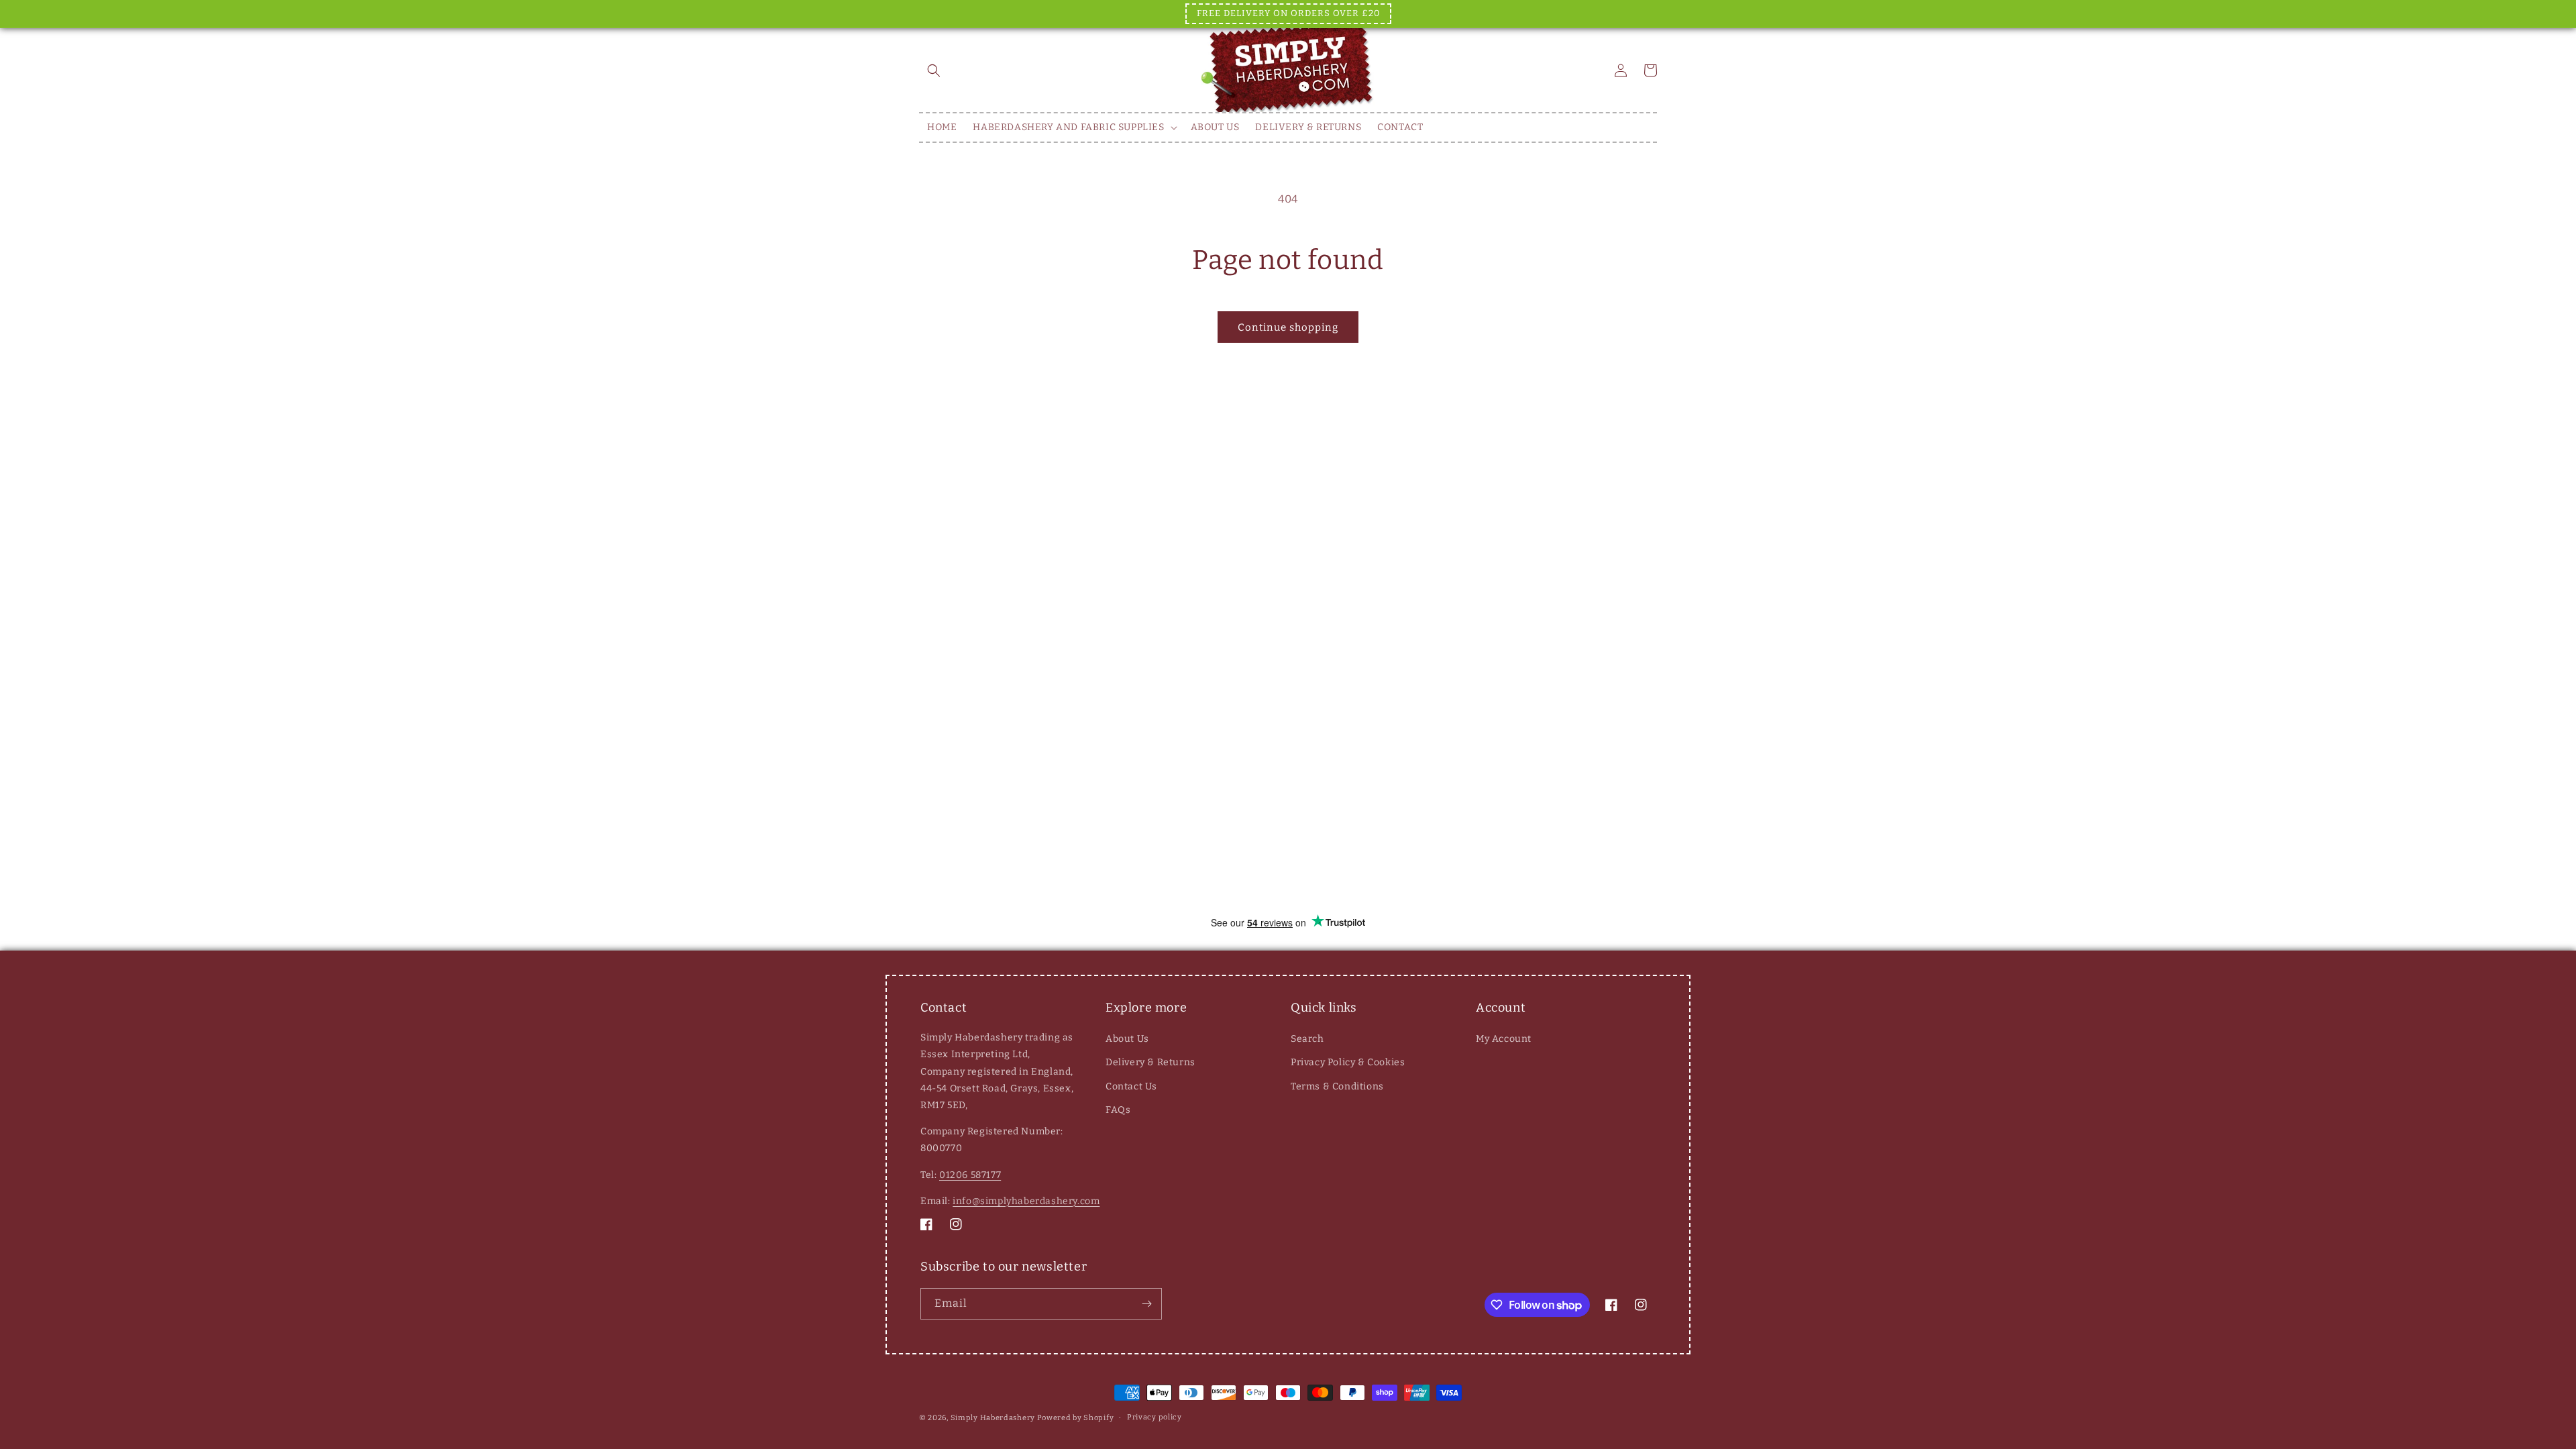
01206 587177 (970, 1175)
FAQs (1118, 1110)
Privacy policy (1155, 1417)
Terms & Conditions (1337, 1086)
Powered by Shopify (1076, 1418)
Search (1307, 1039)
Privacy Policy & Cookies (1348, 1062)
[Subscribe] (1146, 1304)
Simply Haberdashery (993, 1418)
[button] (934, 70)
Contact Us (1131, 1086)
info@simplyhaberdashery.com (1026, 1201)
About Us (1127, 1039)
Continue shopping (1288, 327)
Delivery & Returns (1150, 1062)
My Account (1504, 1039)
